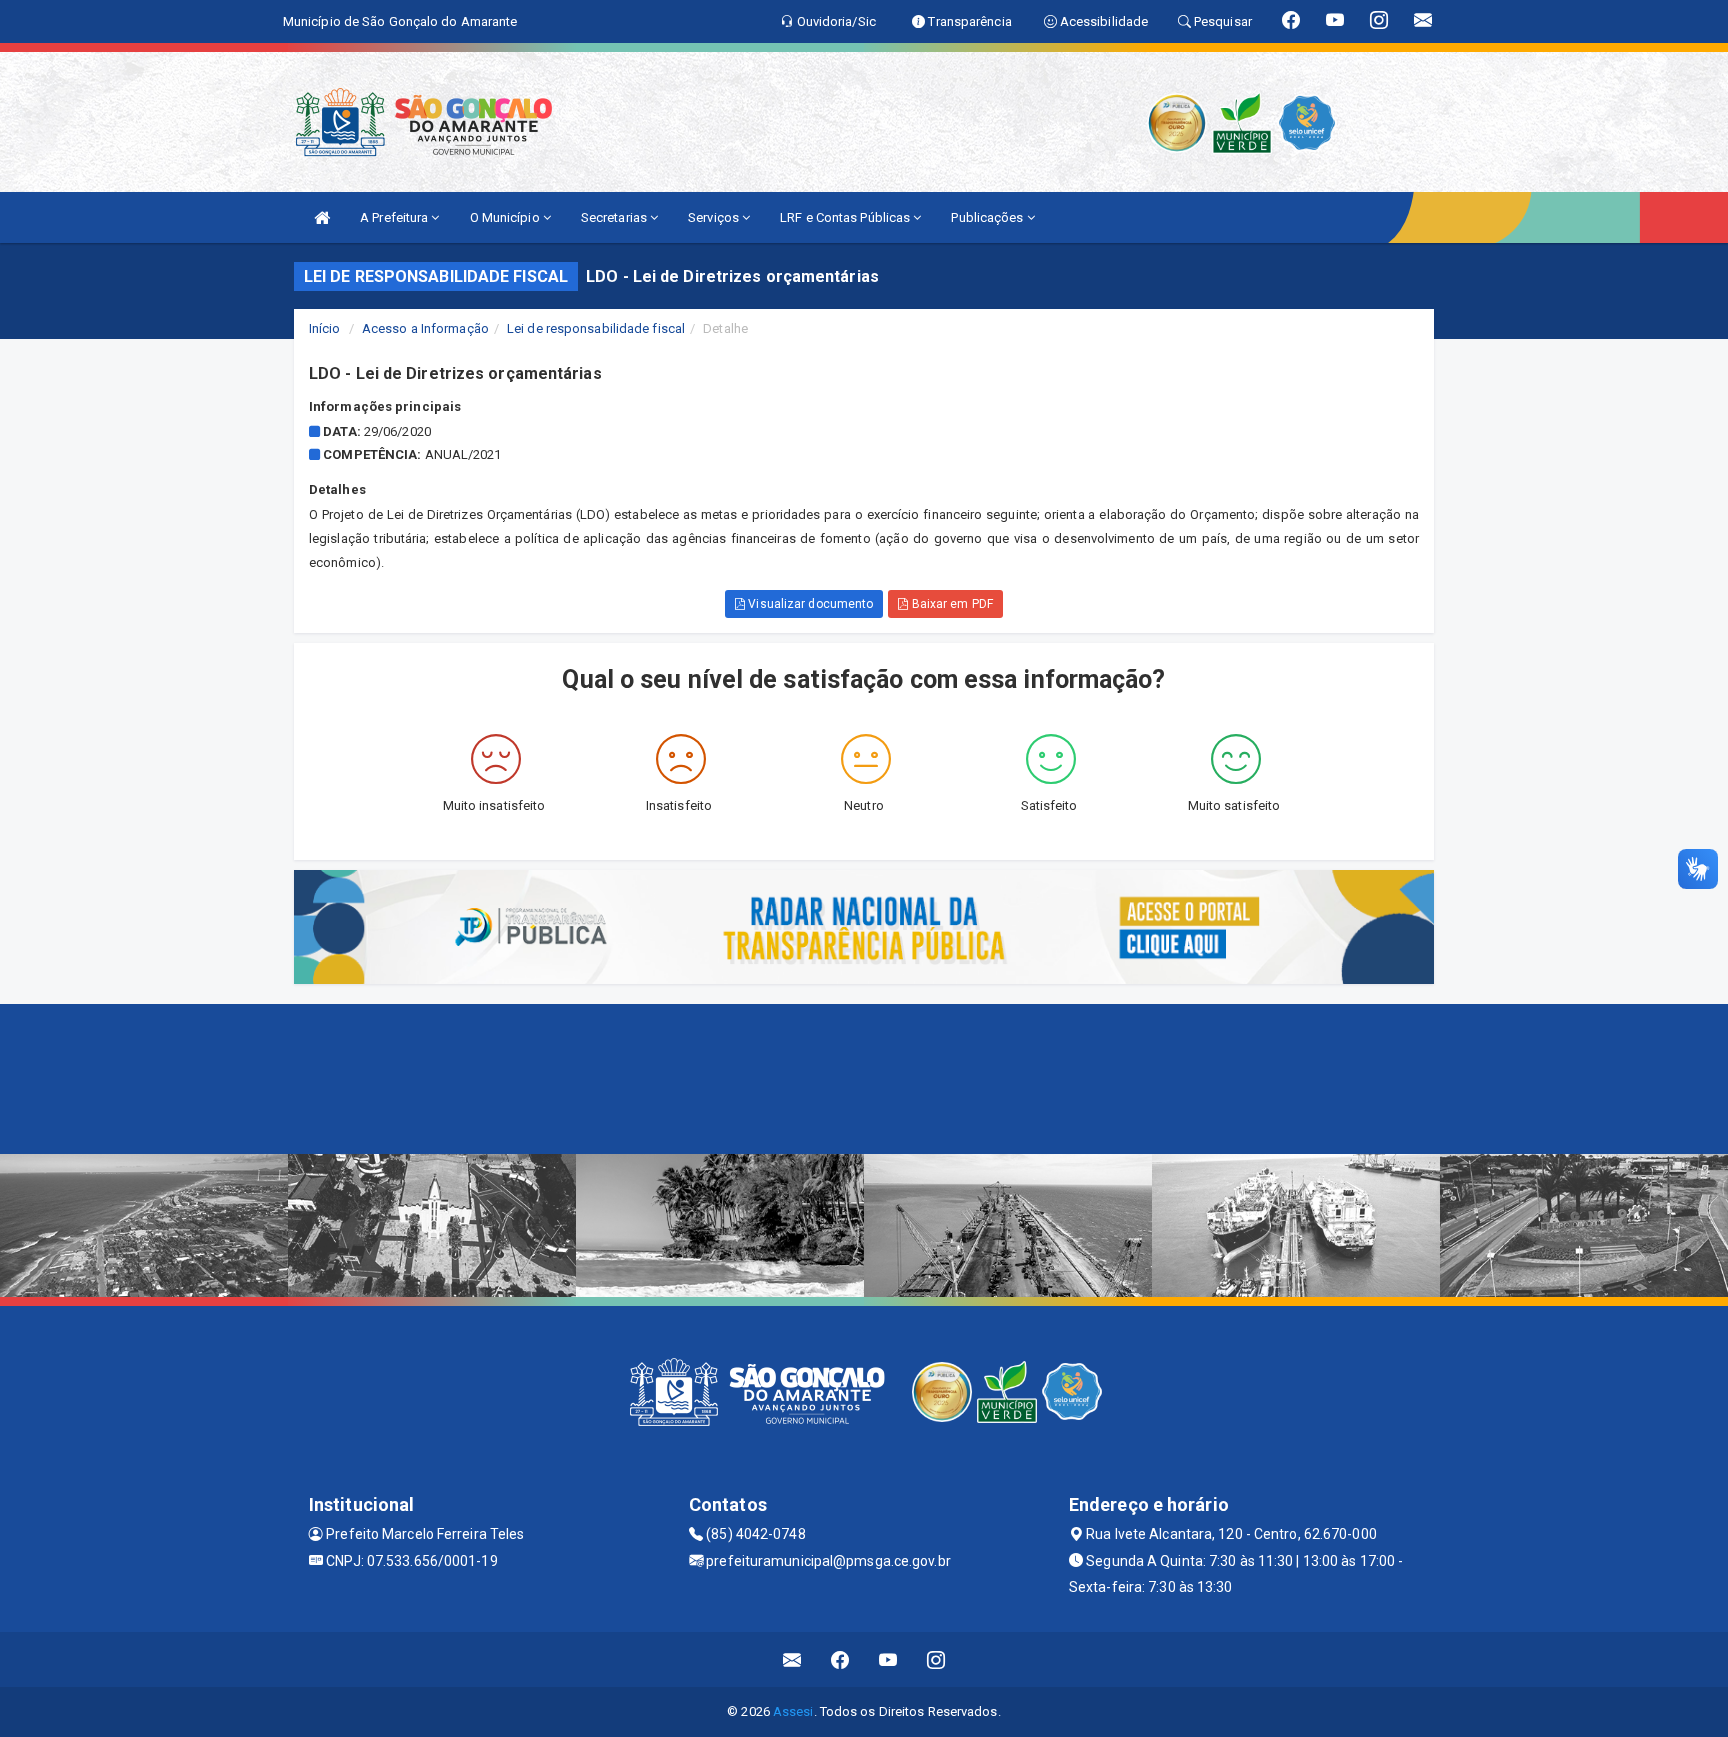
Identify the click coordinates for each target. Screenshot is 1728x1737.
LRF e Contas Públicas (846, 217)
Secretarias (615, 217)
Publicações (988, 217)
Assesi (793, 1711)
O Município (506, 217)
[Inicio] (322, 217)
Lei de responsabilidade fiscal (596, 328)
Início (325, 328)
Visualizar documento (809, 604)
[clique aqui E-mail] (792, 1659)
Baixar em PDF (950, 604)
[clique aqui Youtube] (888, 1659)
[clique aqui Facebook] (840, 1659)
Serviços (715, 217)
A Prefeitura (395, 217)
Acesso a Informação (425, 328)
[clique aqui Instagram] (936, 1659)
